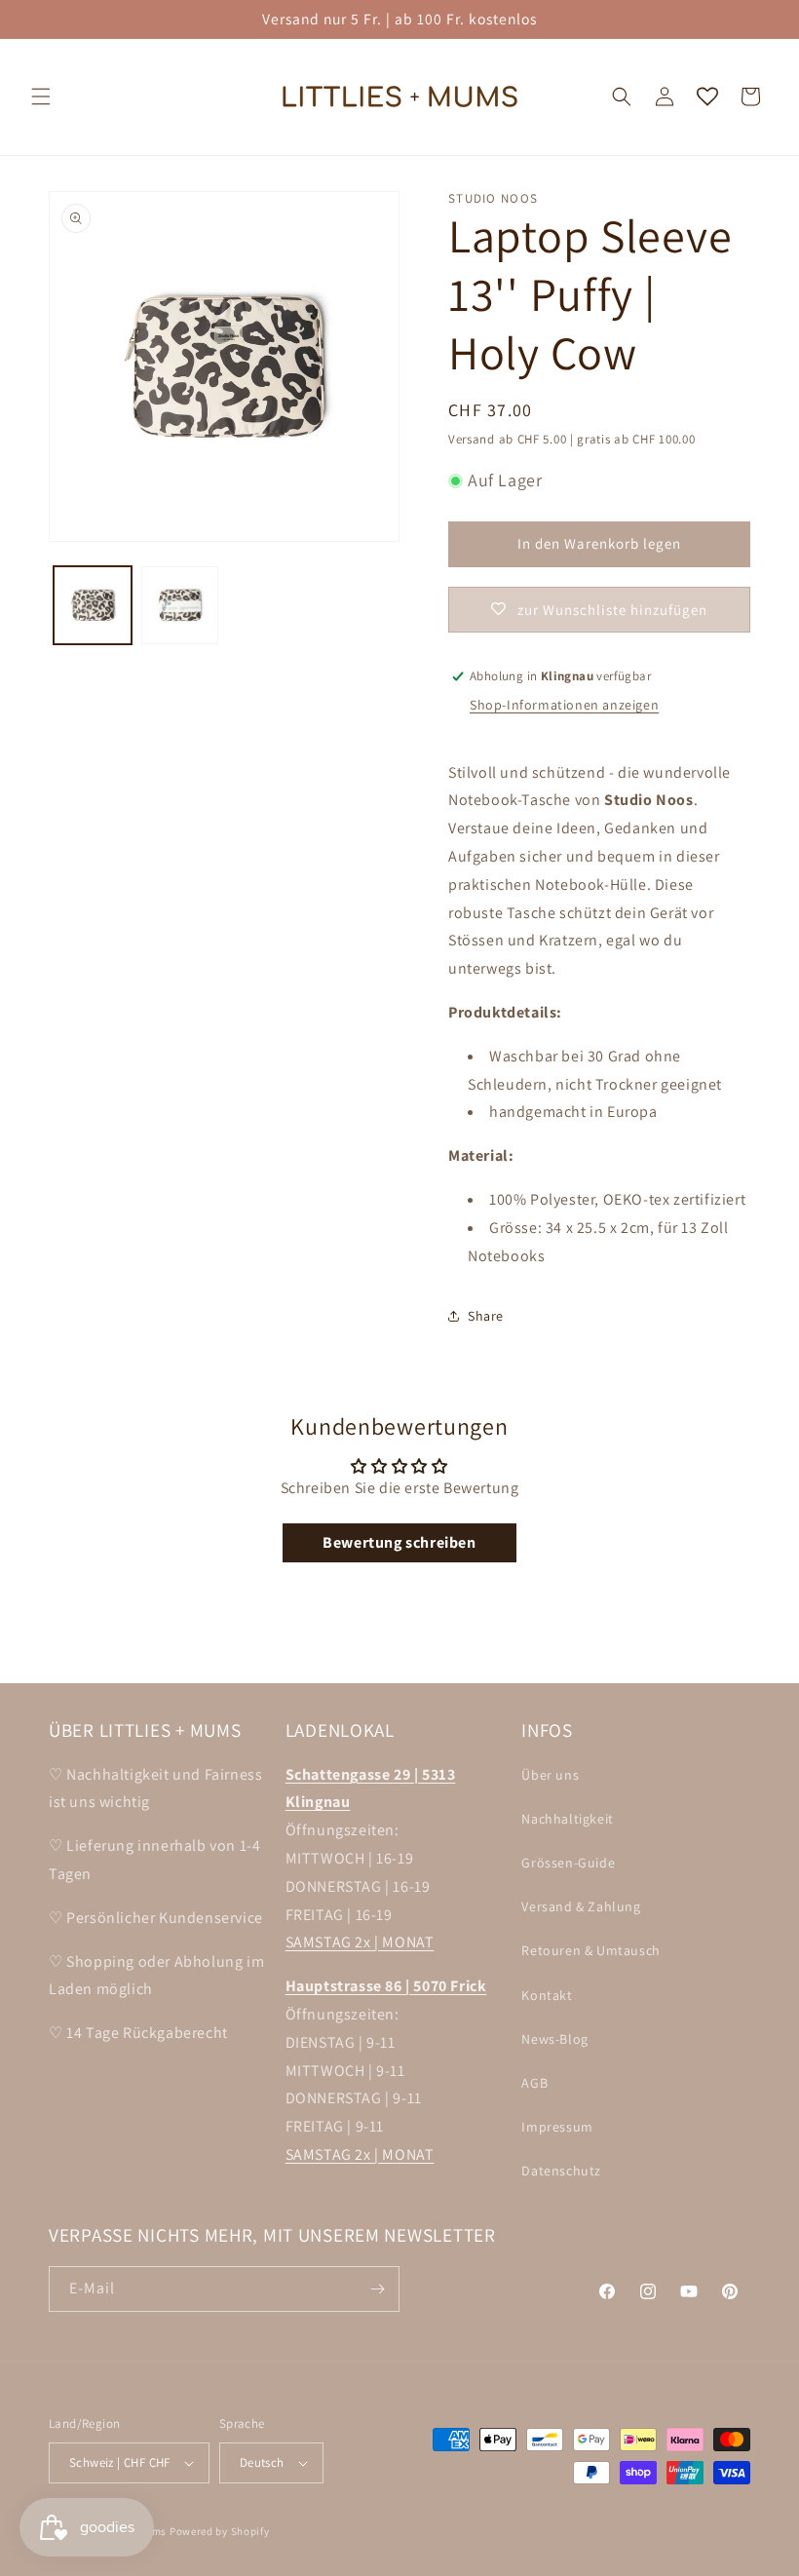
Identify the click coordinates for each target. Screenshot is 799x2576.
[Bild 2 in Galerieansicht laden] (180, 605)
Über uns (550, 1775)
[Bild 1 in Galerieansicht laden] (93, 605)
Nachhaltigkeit (567, 1819)
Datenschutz (561, 2171)
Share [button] (486, 1316)
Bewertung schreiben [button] (399, 1542)
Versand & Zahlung (581, 1906)
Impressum (557, 2127)
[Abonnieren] (377, 2289)
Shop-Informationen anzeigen (564, 705)
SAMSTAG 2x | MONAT (360, 1942)
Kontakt (547, 1995)
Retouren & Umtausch (590, 1950)
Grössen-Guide (568, 1863)
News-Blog (554, 2039)
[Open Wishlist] (707, 96)
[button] (41, 96)
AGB (534, 2083)
